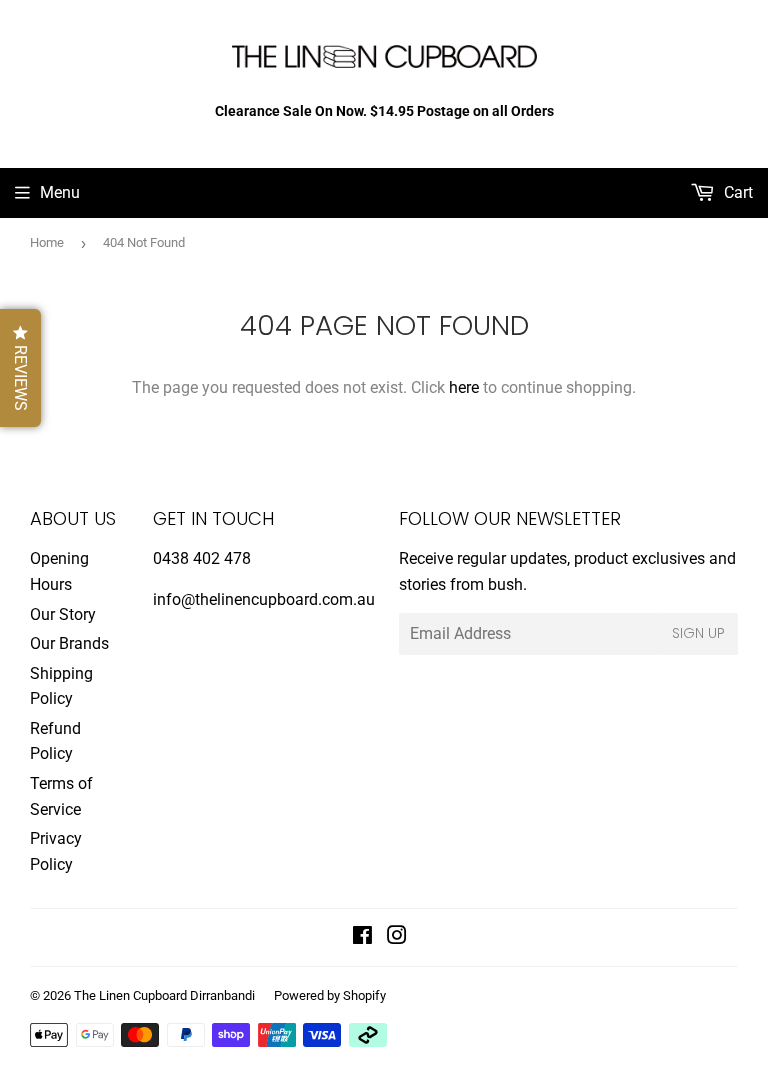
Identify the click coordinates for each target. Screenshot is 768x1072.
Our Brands (69, 643)
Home (47, 242)
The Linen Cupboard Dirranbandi (164, 995)
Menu (60, 192)
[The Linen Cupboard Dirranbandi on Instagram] (397, 937)
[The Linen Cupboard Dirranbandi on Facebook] (362, 937)
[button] (20, 368)
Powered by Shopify (330, 995)
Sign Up (698, 633)
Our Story (63, 614)
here (464, 387)
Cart (736, 192)
